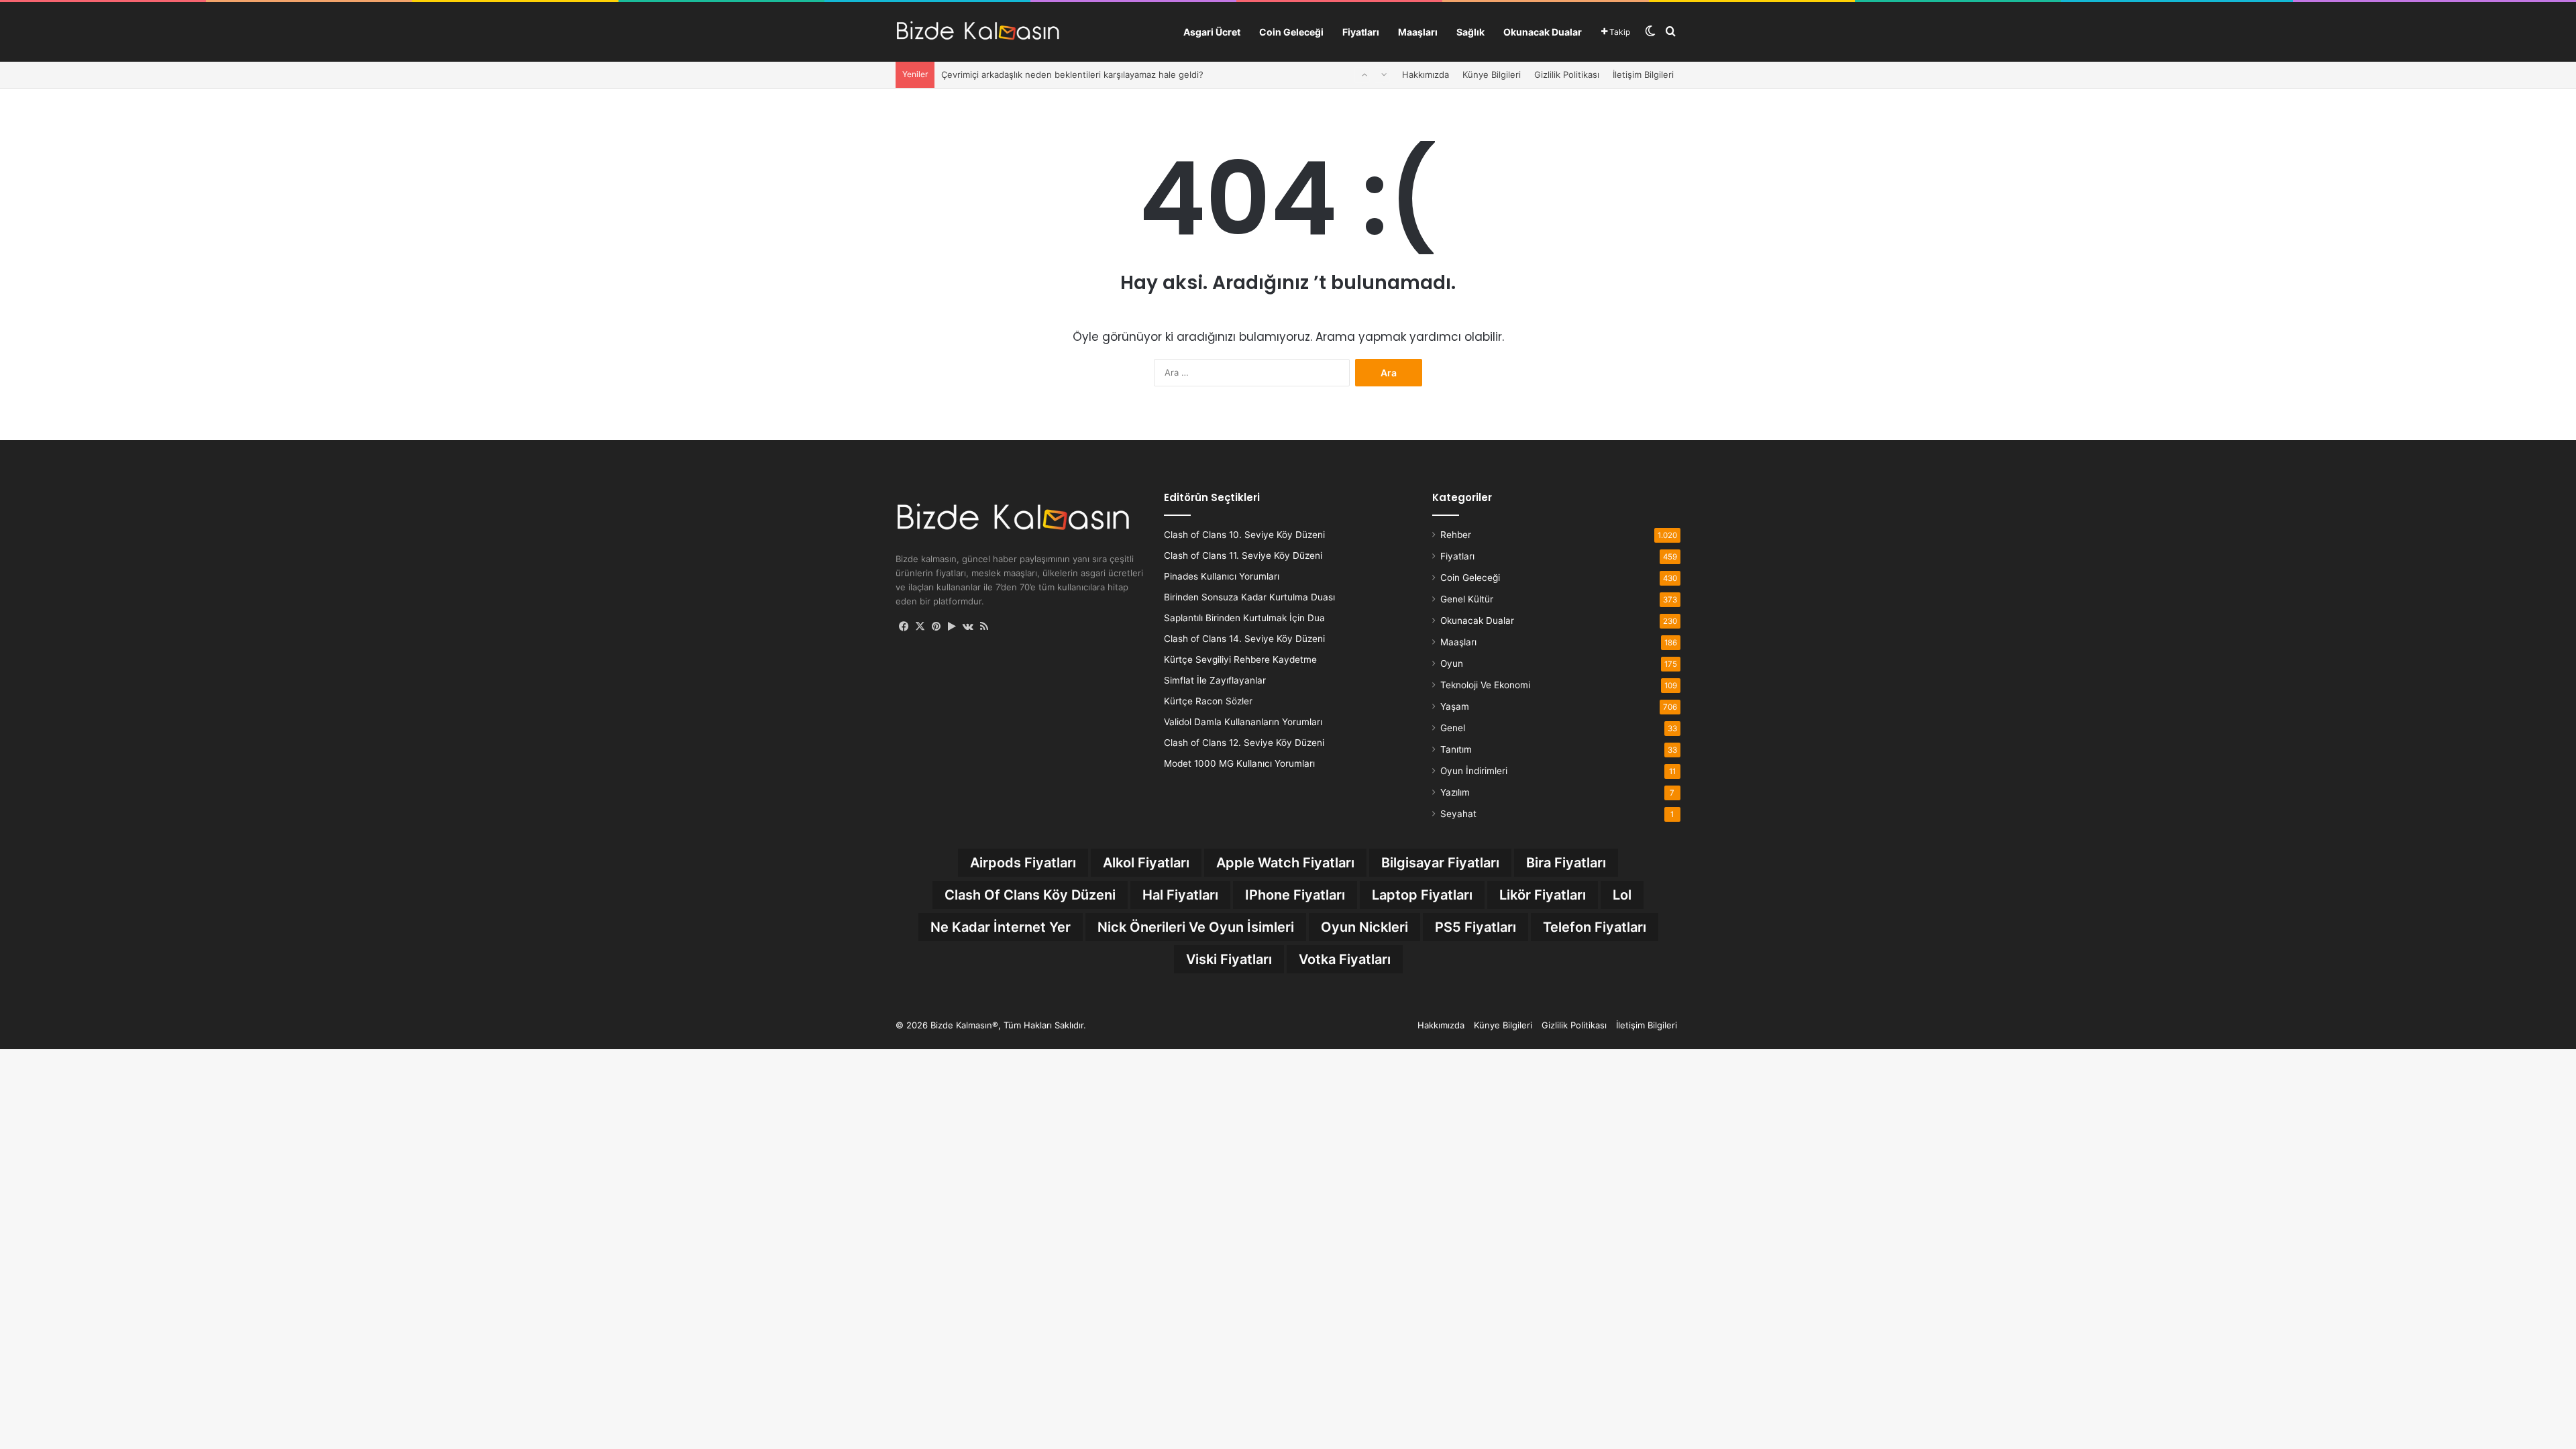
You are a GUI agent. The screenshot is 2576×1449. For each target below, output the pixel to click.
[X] (920, 627)
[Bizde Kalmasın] (978, 32)
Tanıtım (1456, 749)
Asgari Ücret (1212, 32)
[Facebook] (904, 627)
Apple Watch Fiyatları (1285, 863)
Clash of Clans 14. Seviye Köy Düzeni (1244, 639)
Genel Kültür (1467, 599)
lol (1622, 895)
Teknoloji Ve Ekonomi (1485, 685)
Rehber (1456, 535)
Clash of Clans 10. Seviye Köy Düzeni (1244, 535)
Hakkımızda (1426, 74)
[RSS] (984, 627)
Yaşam (1455, 706)
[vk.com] (968, 627)
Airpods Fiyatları (1023, 863)
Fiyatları (1361, 32)
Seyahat (1458, 814)
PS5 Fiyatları (1475, 927)
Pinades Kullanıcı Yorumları (1222, 576)
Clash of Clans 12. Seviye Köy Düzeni (1244, 743)
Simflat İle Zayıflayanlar (1215, 680)
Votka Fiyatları (1345, 959)
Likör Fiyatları (1543, 895)
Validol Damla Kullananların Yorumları (1243, 722)
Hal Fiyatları (1180, 895)
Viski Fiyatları (1229, 959)
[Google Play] (952, 627)
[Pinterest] (936, 627)
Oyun (1452, 663)
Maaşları (1418, 32)
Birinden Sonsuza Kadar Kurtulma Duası (1249, 597)
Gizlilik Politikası (1567, 74)
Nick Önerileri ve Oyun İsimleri (1196, 927)
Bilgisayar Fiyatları (1440, 863)
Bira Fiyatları (1566, 863)
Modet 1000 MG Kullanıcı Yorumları (1239, 763)
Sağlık (1470, 32)
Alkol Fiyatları (1146, 863)
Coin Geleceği (1291, 32)
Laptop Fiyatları (1422, 895)
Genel (1453, 728)
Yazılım (1455, 792)
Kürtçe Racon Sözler (1208, 701)
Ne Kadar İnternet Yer (1001, 927)
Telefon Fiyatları (1595, 927)
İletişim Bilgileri (1643, 74)
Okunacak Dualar (1543, 32)
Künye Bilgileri (1492, 74)
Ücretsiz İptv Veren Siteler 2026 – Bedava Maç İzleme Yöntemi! (1073, 74)
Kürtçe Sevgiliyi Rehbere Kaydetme (1240, 659)
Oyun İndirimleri (1474, 771)
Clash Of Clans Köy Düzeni (1030, 895)
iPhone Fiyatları (1295, 895)
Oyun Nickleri (1364, 927)
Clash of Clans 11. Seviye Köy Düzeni (1243, 555)
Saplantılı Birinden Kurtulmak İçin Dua (1244, 618)
